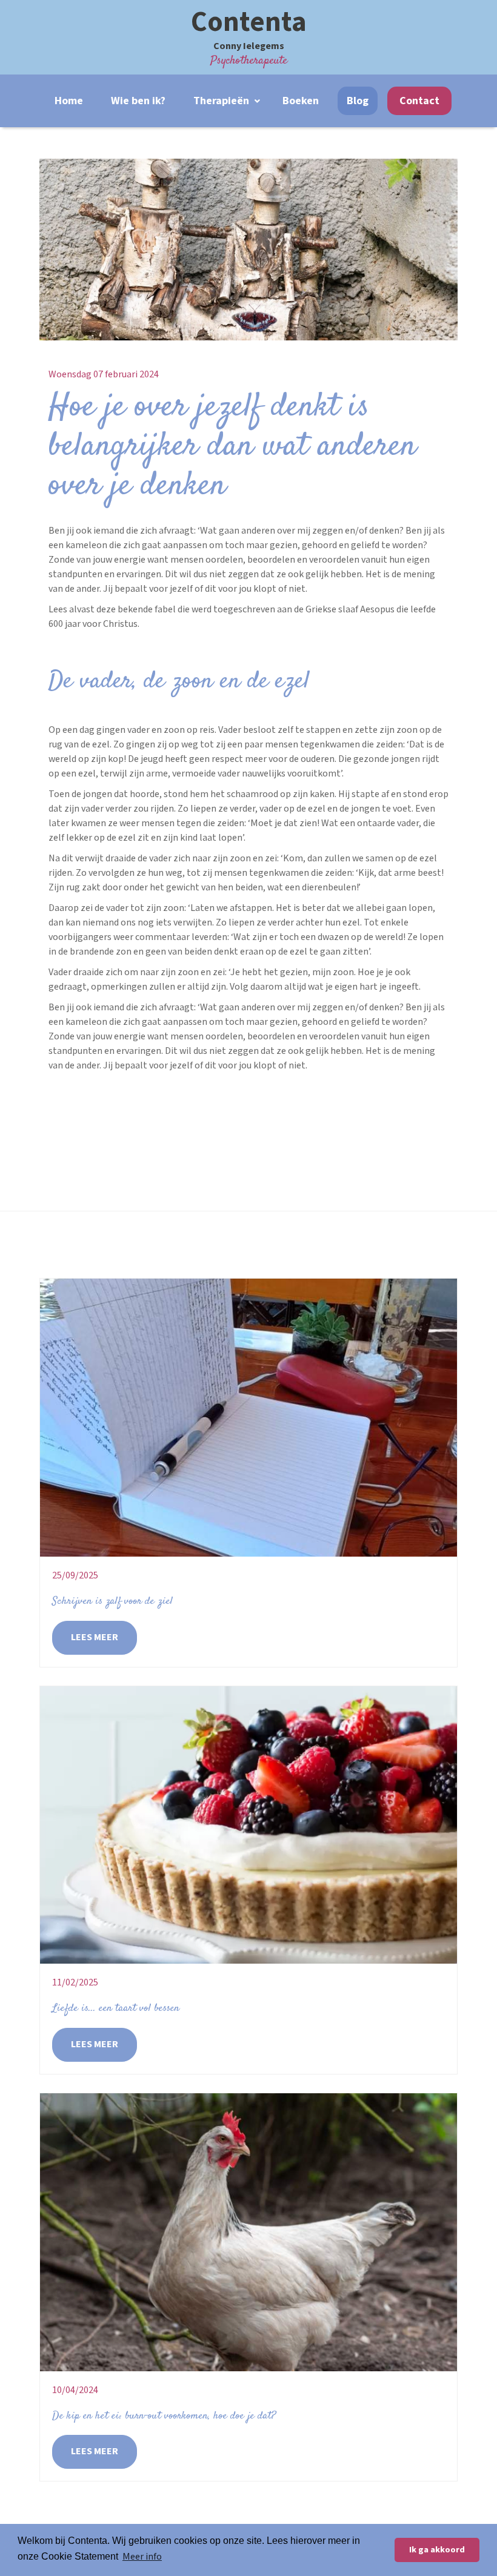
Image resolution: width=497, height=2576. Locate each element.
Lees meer (95, 1637)
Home (69, 101)
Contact (419, 101)
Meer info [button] (142, 2557)
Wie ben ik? (138, 101)
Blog (358, 101)
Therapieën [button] (222, 101)
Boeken (301, 101)
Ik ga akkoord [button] (437, 2550)
